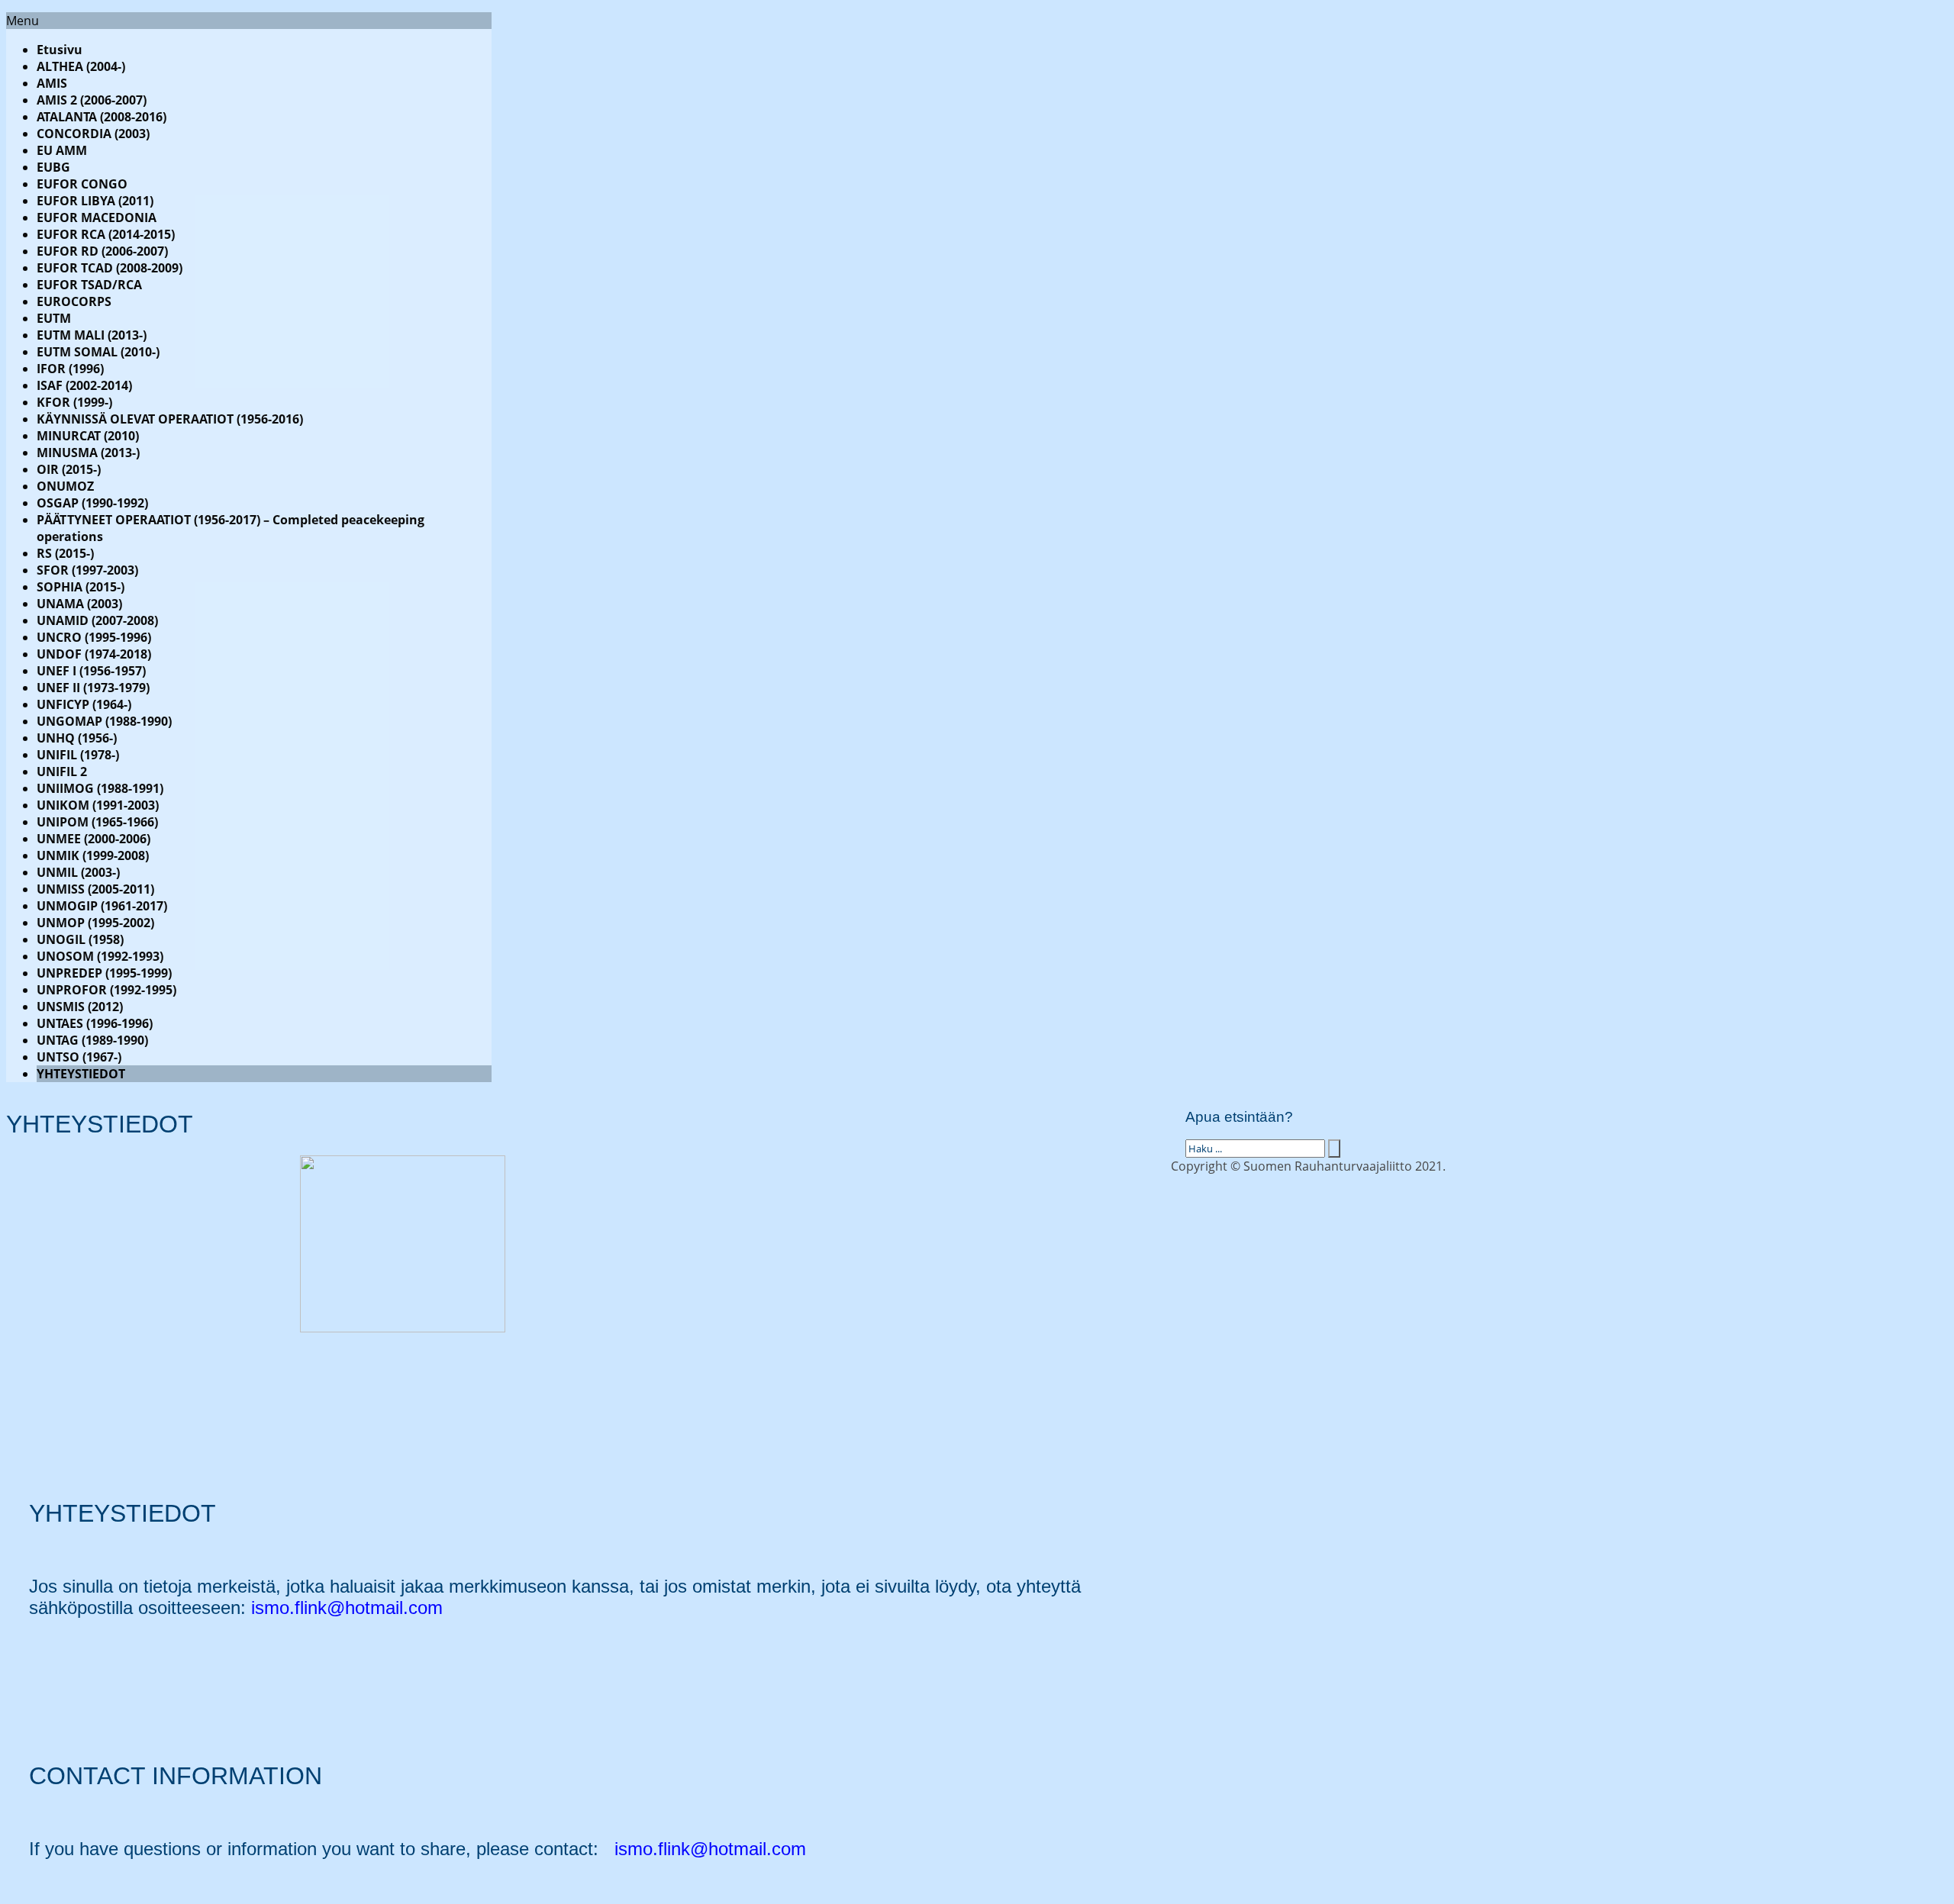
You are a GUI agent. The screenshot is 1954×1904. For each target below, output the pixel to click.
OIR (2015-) (69, 469)
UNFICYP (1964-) (84, 704)
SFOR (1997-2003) (87, 570)
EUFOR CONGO (82, 184)
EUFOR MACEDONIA (97, 217)
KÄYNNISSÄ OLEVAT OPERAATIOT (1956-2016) (170, 419)
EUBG (53, 167)
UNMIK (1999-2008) (93, 855)
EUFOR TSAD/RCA (89, 285)
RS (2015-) (65, 553)
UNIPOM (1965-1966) (97, 822)
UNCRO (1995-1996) (94, 637)
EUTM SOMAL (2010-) (98, 352)
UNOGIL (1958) (80, 939)
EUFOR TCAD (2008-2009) (110, 268)
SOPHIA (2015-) (81, 587)
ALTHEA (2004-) (81, 66)
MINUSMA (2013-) (88, 453)
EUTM (54, 318)
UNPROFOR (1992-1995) (106, 990)
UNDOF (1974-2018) (94, 654)
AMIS (52, 83)
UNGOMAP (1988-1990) (104, 721)
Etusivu (60, 50)
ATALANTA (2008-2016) (102, 117)
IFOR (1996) (70, 369)
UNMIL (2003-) (78, 872)
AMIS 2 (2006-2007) (92, 100)
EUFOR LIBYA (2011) (95, 201)
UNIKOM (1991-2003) (98, 805)
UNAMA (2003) (79, 604)
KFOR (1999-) (74, 402)
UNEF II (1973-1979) (93, 688)
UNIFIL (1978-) (78, 755)
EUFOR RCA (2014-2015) (106, 234)
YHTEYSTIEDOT (81, 1074)
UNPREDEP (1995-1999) (104, 973)
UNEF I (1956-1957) (91, 671)
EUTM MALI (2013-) (92, 335)
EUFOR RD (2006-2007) (102, 251)
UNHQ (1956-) (77, 738)
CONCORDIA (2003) (93, 134)
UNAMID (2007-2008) (97, 620)
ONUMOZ (65, 486)
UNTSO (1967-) (79, 1057)
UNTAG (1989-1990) (92, 1040)
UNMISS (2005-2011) (95, 889)
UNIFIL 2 (62, 772)
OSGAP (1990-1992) (92, 503)
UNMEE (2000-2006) (94, 839)
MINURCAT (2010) (88, 436)
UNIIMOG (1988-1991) (100, 788)
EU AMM (62, 150)
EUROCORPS (74, 301)
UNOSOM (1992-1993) (100, 956)
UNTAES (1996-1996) (95, 1023)
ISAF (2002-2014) (84, 385)
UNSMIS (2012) (80, 1007)
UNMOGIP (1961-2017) (102, 906)
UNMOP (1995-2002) (95, 923)
